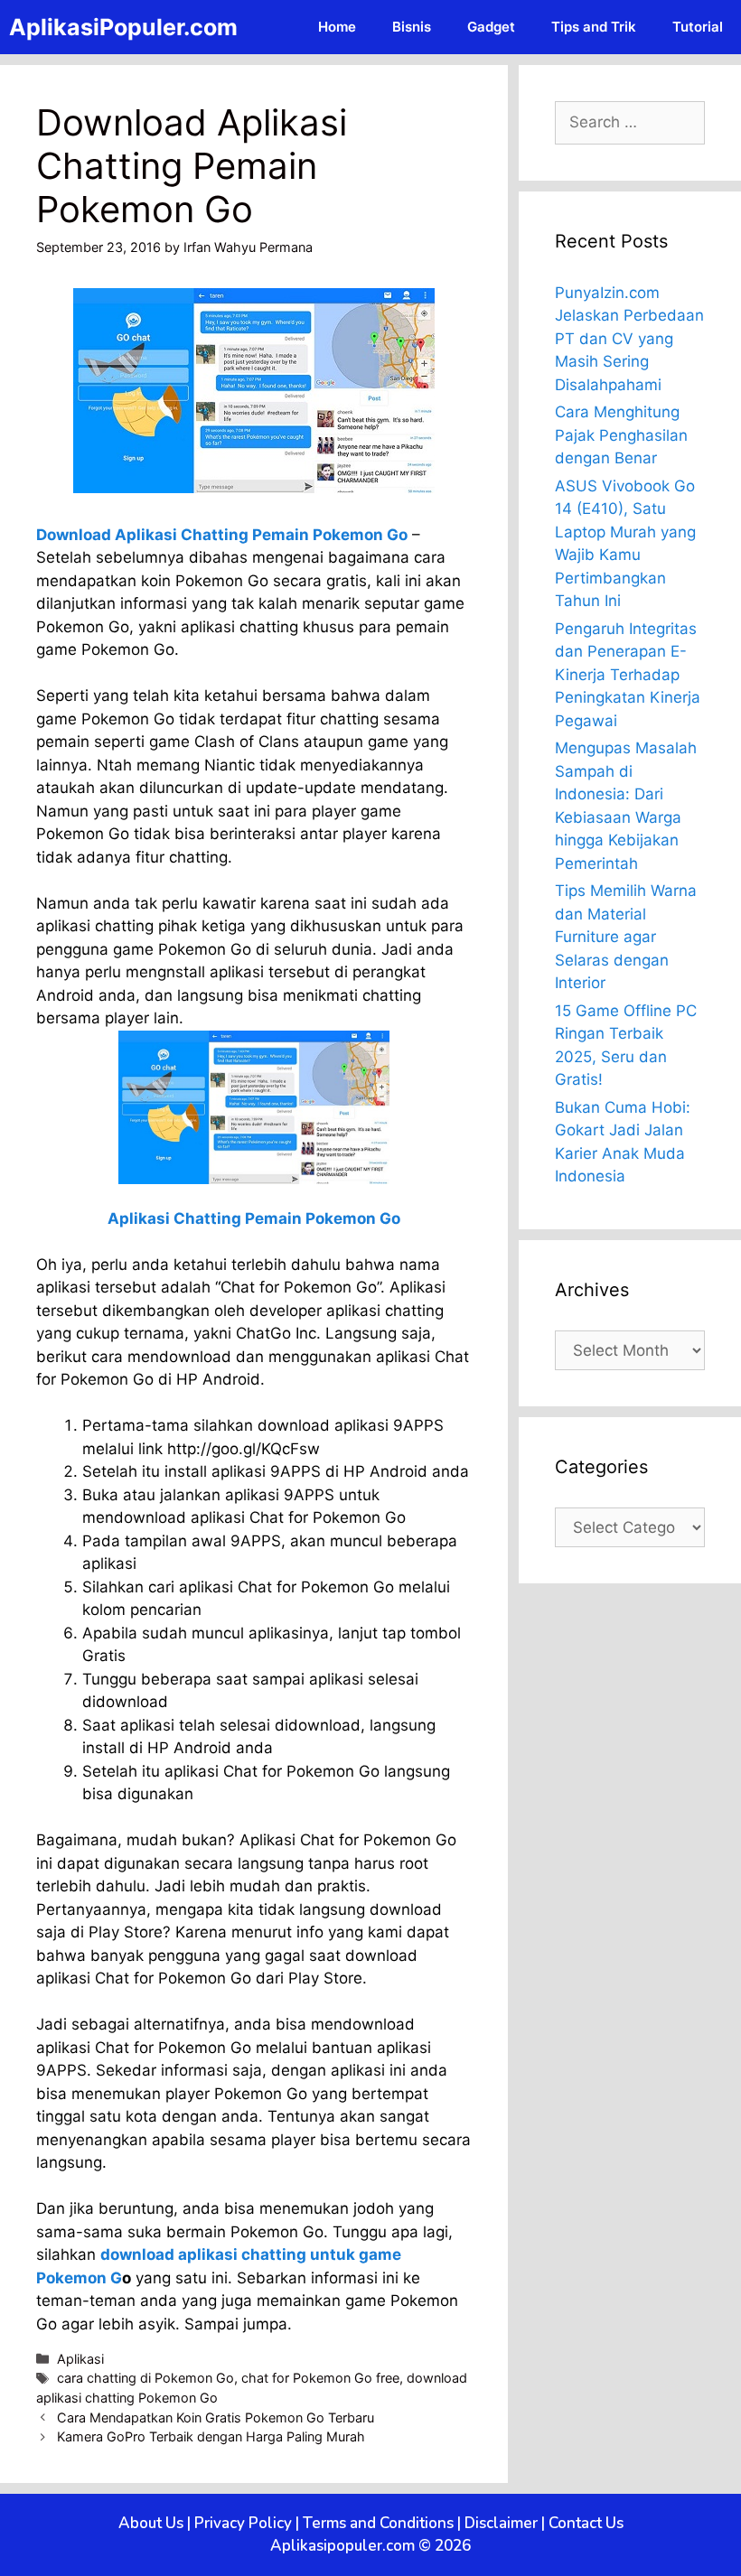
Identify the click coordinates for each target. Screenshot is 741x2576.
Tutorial (698, 27)
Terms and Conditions (378, 2523)
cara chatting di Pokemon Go (145, 2378)
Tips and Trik (594, 27)
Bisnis (412, 27)
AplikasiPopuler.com (123, 27)
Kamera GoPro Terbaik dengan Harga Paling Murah (211, 2436)
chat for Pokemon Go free (320, 2378)
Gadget (491, 27)
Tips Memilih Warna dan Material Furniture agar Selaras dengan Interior (626, 937)
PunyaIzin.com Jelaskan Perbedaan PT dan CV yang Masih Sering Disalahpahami (629, 339)
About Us (151, 2523)
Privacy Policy (243, 2523)
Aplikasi (80, 2359)
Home (337, 27)
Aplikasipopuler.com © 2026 (370, 2546)
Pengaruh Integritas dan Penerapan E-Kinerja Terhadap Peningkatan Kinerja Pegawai (628, 675)
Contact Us (586, 2523)
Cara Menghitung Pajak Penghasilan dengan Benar (621, 435)
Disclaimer (501, 2523)
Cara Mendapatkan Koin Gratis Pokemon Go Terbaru (216, 2417)
